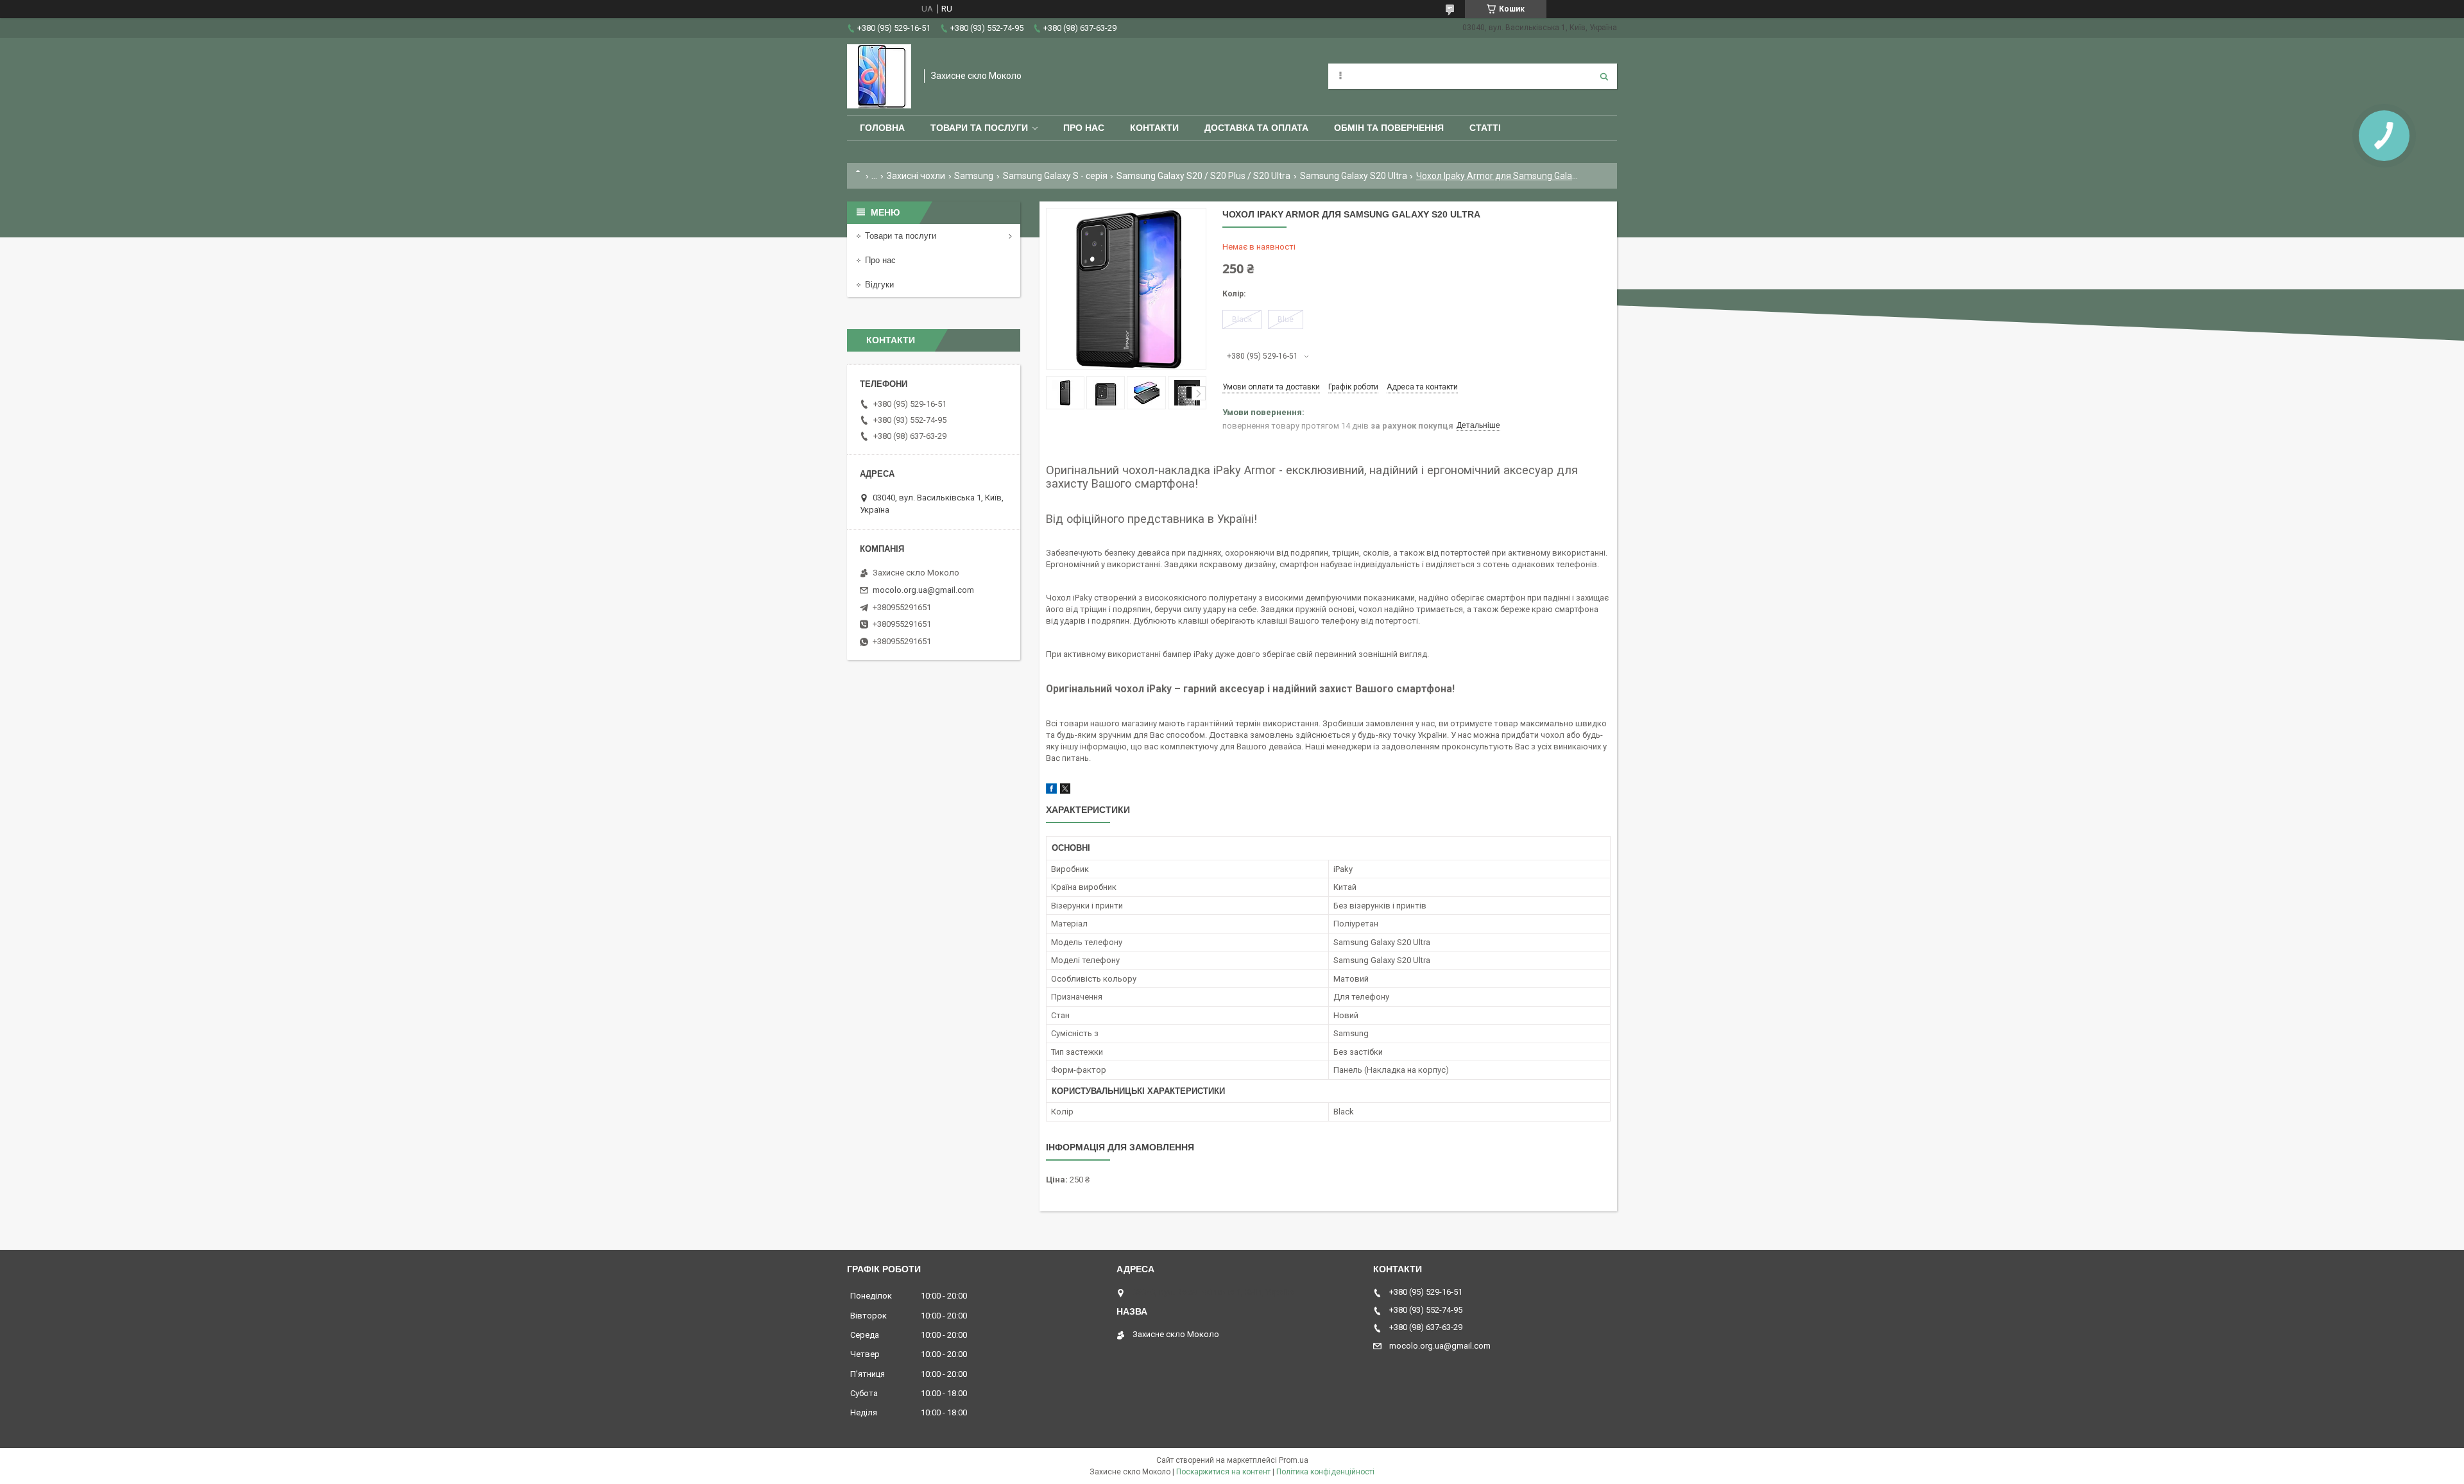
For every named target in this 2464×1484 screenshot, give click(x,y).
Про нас (1084, 128)
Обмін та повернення (1389, 128)
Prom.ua (1294, 1460)
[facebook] (1051, 791)
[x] (1065, 791)
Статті (1485, 128)
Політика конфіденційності (1325, 1472)
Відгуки (879, 285)
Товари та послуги (979, 128)
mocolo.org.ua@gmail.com (923, 590)
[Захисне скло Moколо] (879, 76)
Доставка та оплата (1256, 128)
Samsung (974, 176)
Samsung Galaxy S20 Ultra (1354, 176)
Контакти (1154, 128)
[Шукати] (1604, 76)
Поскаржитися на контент (1223, 1472)
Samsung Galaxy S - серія (1055, 176)
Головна (882, 128)
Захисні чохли (916, 176)
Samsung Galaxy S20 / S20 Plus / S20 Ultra (1203, 176)
